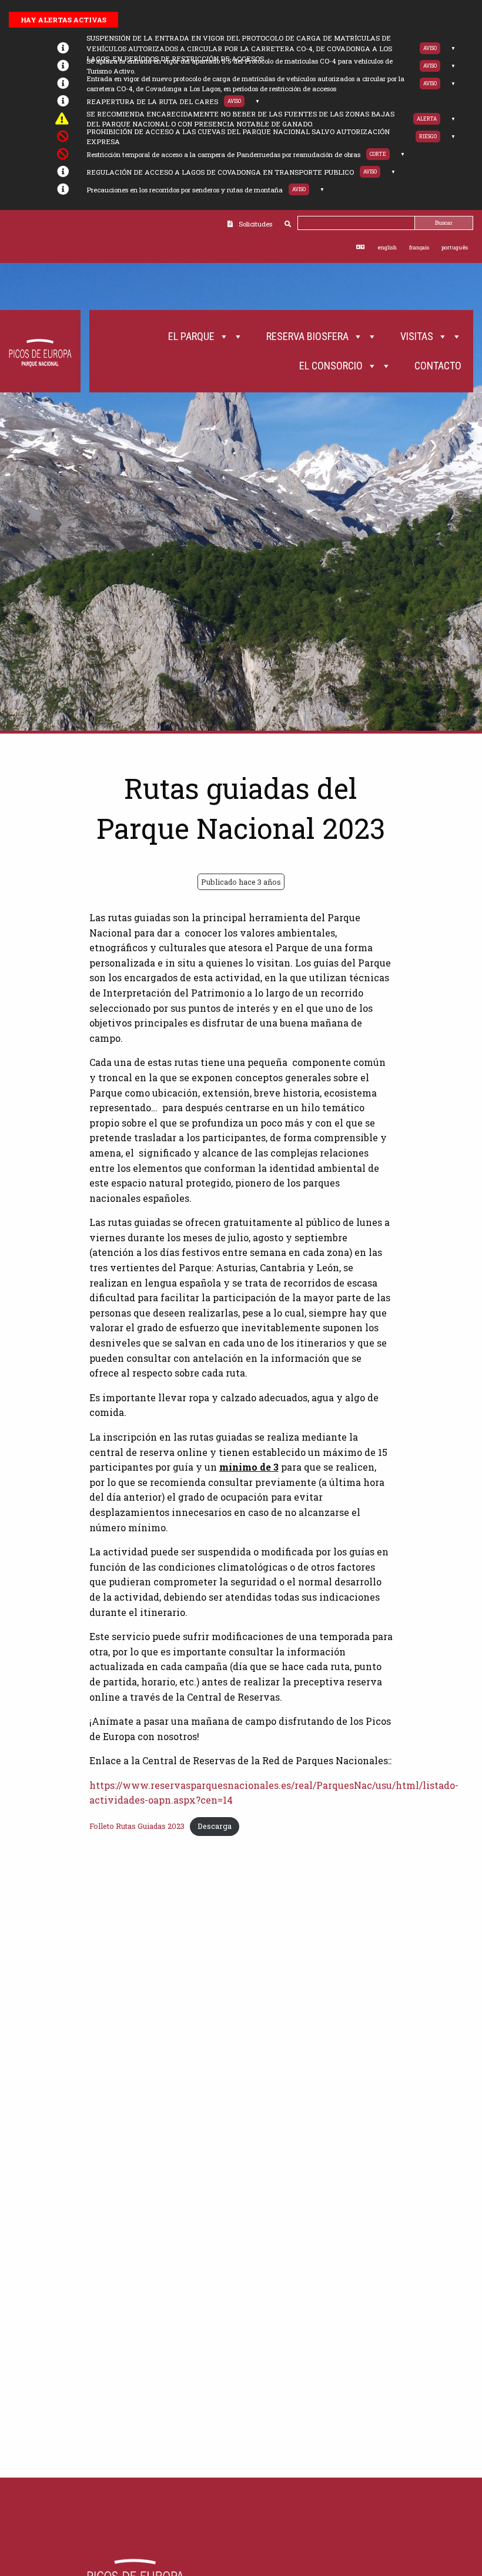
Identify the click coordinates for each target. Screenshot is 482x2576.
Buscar (444, 223)
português (455, 247)
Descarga (215, 1826)
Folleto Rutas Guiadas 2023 (137, 1826)
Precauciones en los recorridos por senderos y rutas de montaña (185, 190)
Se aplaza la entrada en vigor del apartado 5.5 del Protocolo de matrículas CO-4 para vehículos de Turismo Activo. (240, 66)
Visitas (417, 336)
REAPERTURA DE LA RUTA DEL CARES (152, 101)
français (419, 247)
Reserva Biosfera (307, 336)
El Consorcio (331, 366)
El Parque (191, 336)
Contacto (438, 366)
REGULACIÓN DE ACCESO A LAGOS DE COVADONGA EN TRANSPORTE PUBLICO (220, 172)
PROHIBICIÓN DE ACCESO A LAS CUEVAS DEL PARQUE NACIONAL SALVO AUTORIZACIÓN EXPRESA (238, 136)
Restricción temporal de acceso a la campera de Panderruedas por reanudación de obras (223, 154)
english (387, 247)
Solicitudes (255, 224)
